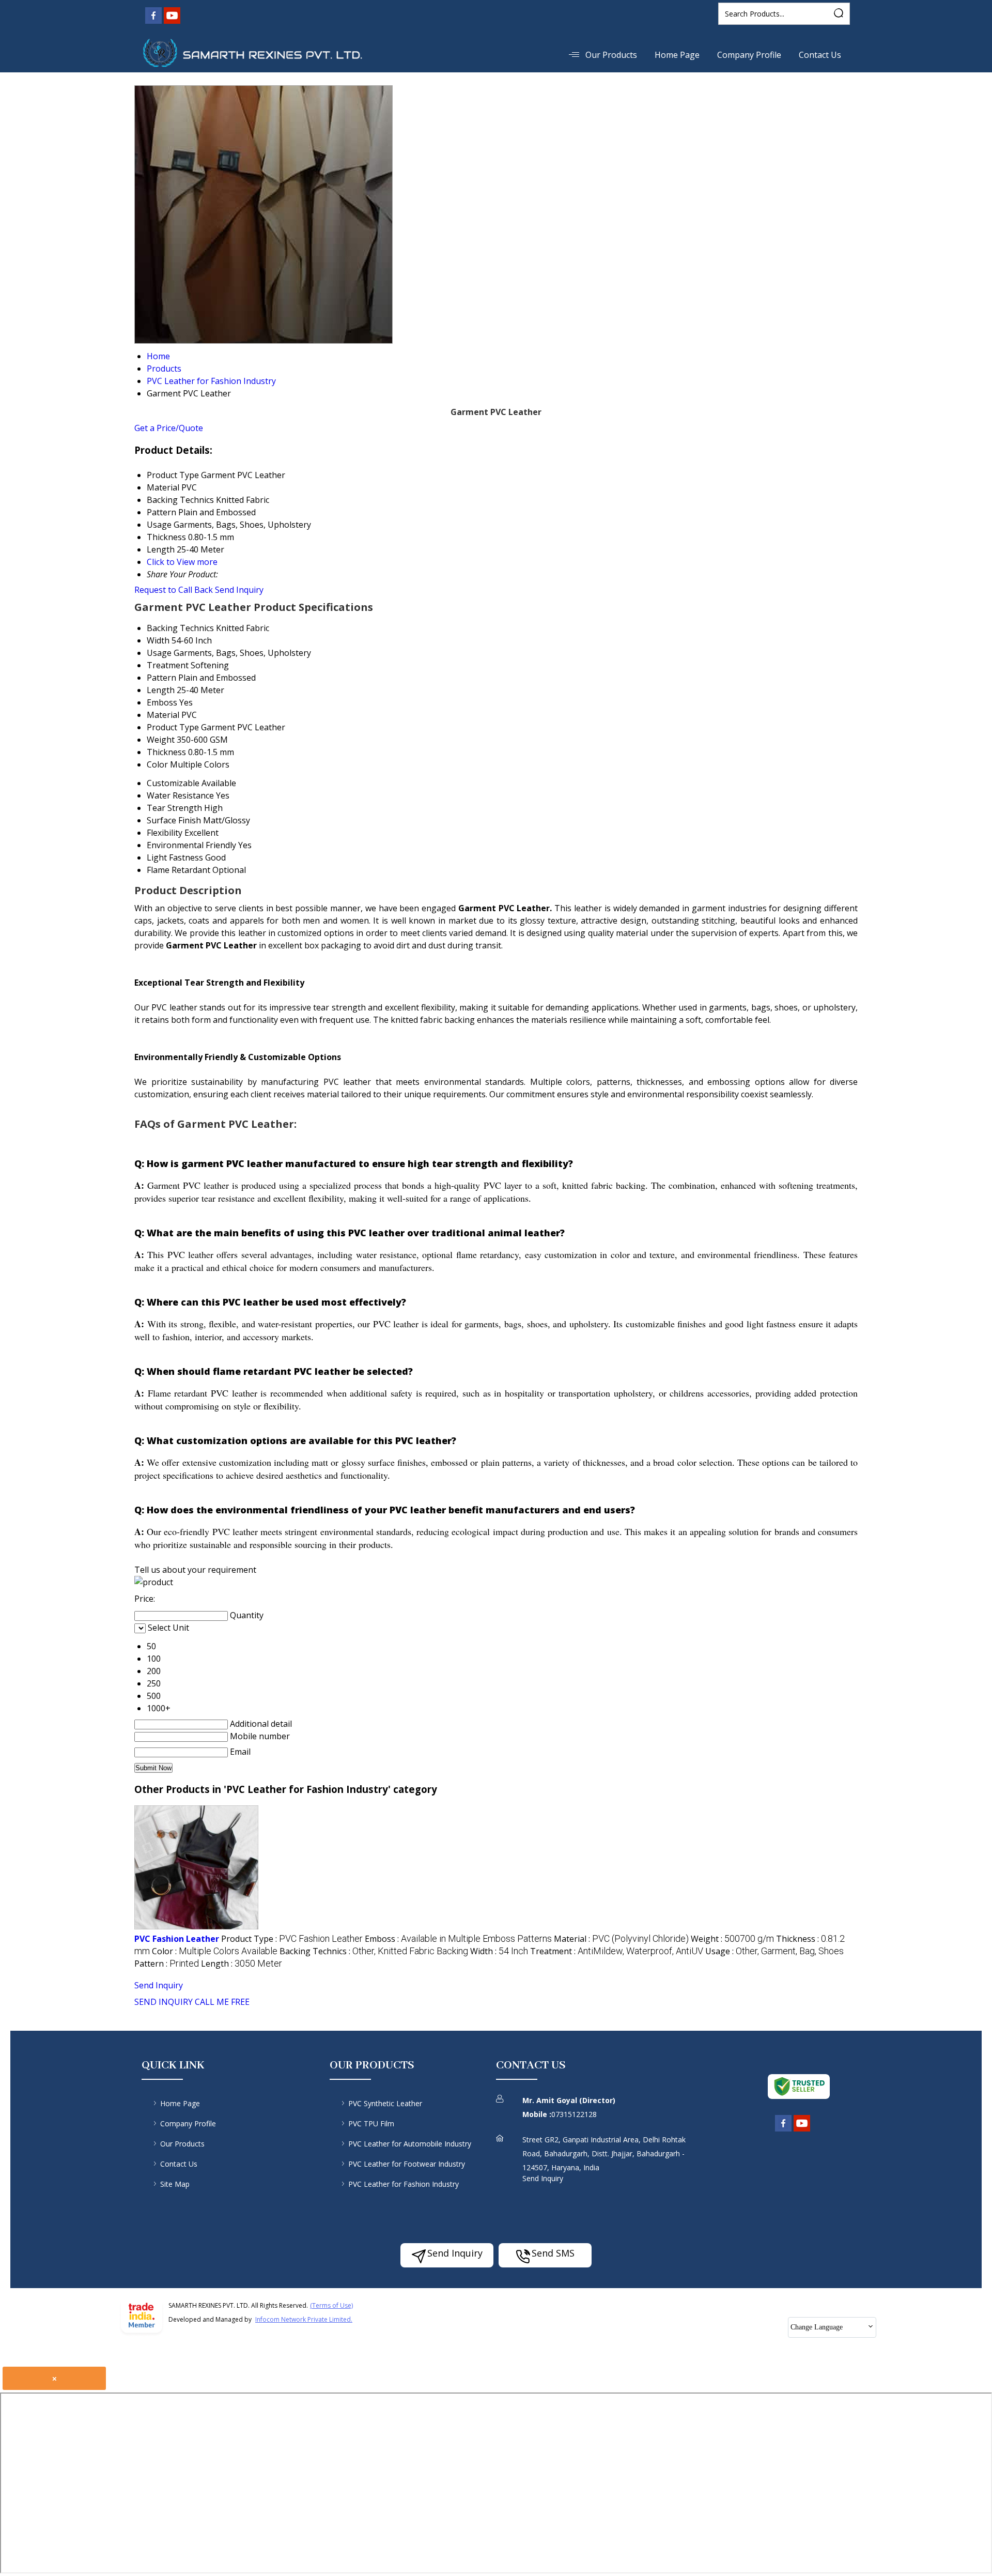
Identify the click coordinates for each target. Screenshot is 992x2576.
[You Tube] (172, 22)
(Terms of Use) (331, 2305)
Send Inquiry (239, 590)
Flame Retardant (179, 870)
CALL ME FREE (222, 2002)
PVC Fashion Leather (177, 1939)
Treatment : (617, 1951)
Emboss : (458, 1939)
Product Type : (292, 1939)
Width (158, 640)
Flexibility (165, 833)
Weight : (732, 1939)
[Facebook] (153, 22)
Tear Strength (174, 808)
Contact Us (820, 55)
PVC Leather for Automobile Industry (410, 2144)
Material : (621, 1939)
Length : (242, 1964)
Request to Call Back (174, 590)
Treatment (168, 665)
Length (161, 690)
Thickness (166, 752)
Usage (159, 653)
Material (163, 715)
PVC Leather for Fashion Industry (404, 2184)
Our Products (611, 55)
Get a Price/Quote (169, 428)
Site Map (175, 2184)
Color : (215, 1951)
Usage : (774, 1951)
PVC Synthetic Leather (385, 2103)
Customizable (173, 783)
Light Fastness (175, 857)
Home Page (677, 55)
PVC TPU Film (371, 2123)
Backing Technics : (374, 1951)
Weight (161, 740)
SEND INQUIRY (164, 2002)
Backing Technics (180, 628)
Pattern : (167, 1964)
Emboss (162, 702)
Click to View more (182, 562)
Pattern (161, 678)
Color (157, 764)
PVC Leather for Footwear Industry (407, 2164)
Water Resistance (180, 795)
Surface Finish (174, 820)
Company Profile (749, 55)
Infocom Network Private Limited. (304, 2319)
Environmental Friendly (191, 845)
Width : (499, 1951)
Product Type (173, 727)
